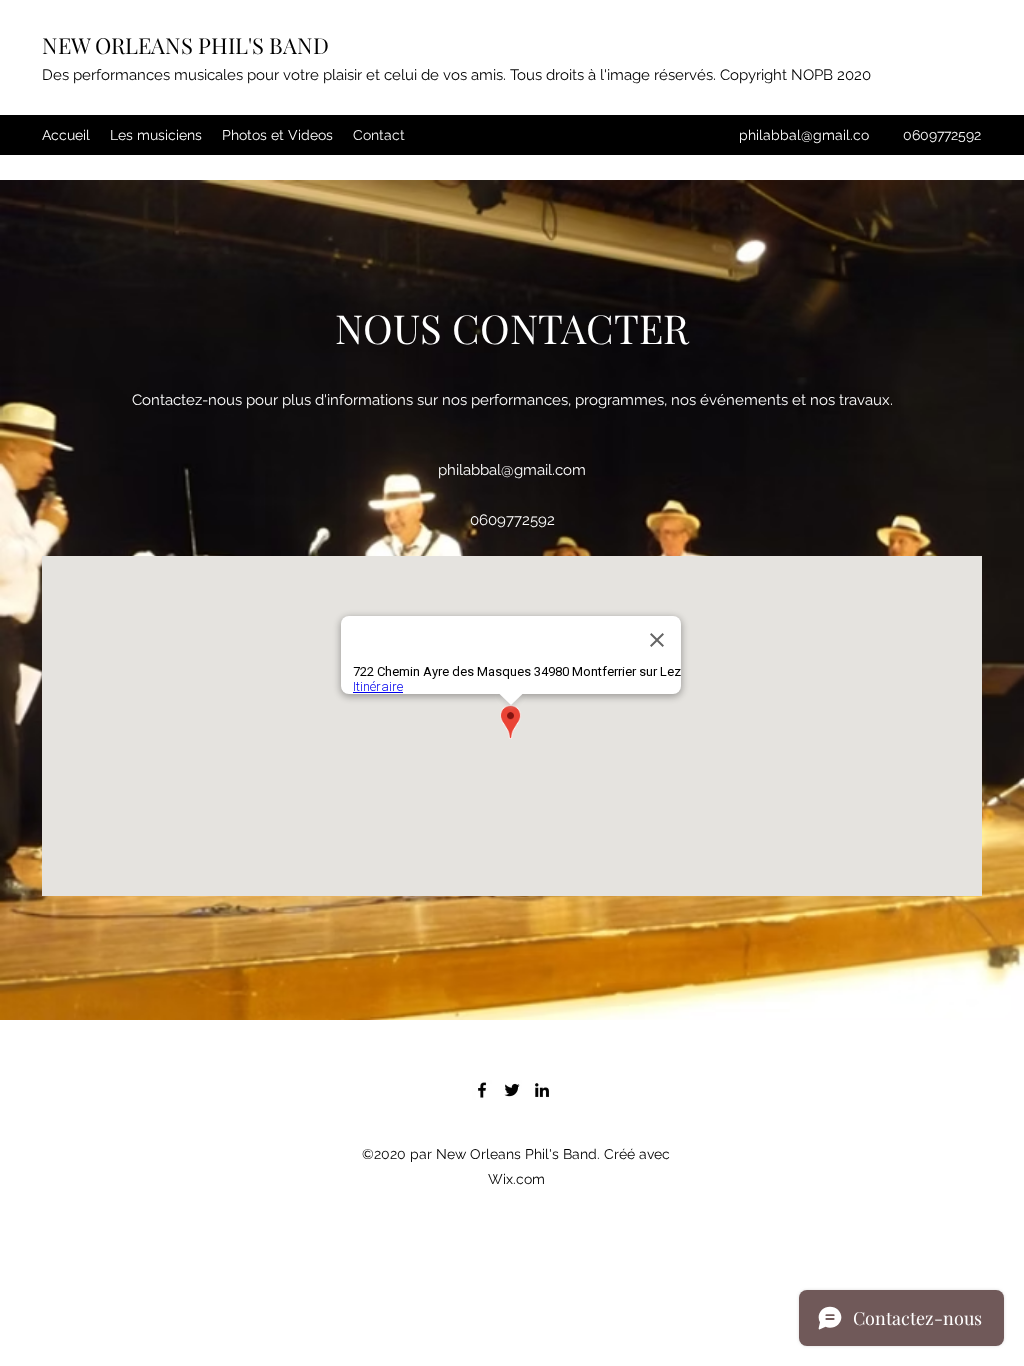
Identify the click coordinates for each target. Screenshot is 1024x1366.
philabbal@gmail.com (512, 470)
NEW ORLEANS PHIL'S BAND (185, 45)
